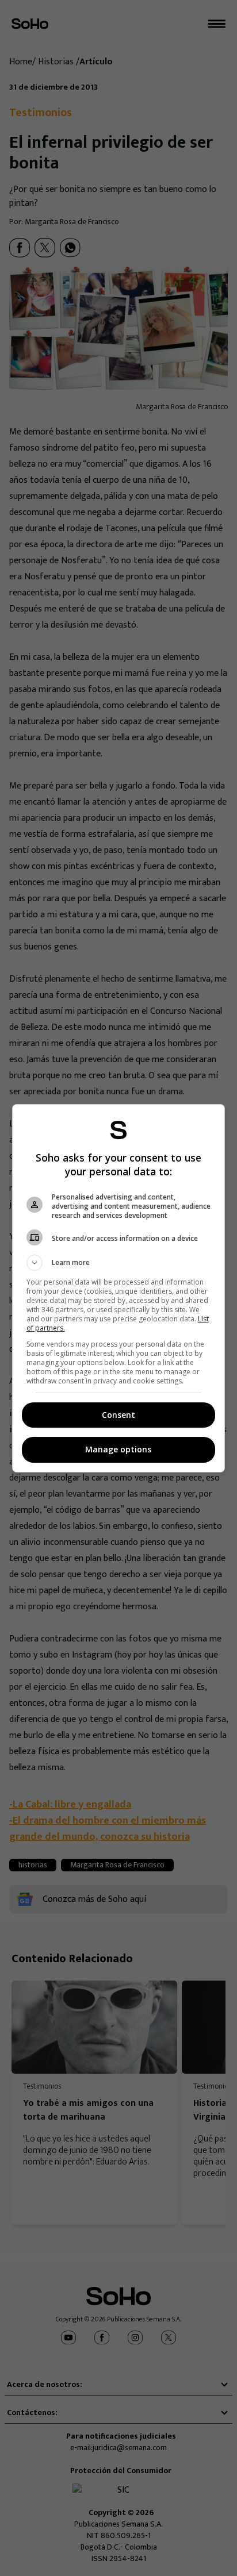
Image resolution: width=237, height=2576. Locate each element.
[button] (119, 1263)
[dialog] (119, 1288)
